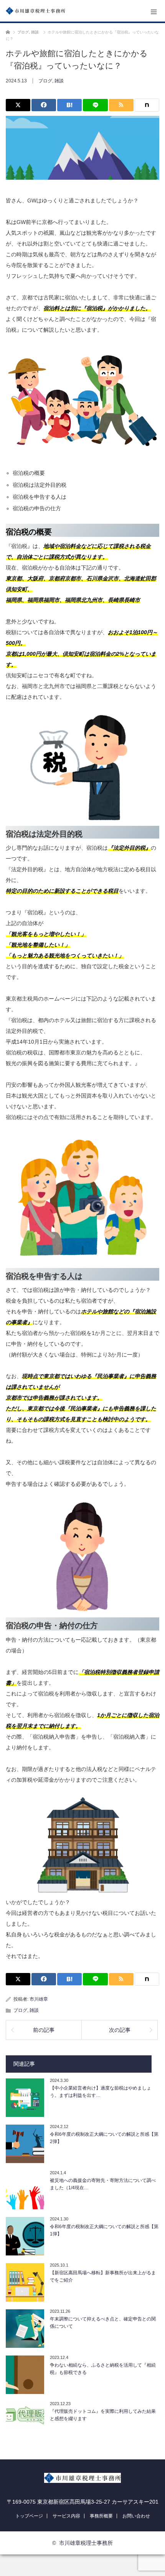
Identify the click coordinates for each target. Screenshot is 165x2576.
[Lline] (95, 105)
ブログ (45, 81)
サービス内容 (66, 2516)
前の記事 (44, 2030)
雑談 (59, 81)
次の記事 (120, 2030)
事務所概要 (101, 2516)
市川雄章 (39, 1999)
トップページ (29, 2516)
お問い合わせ (136, 2516)
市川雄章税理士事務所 (86, 2543)
